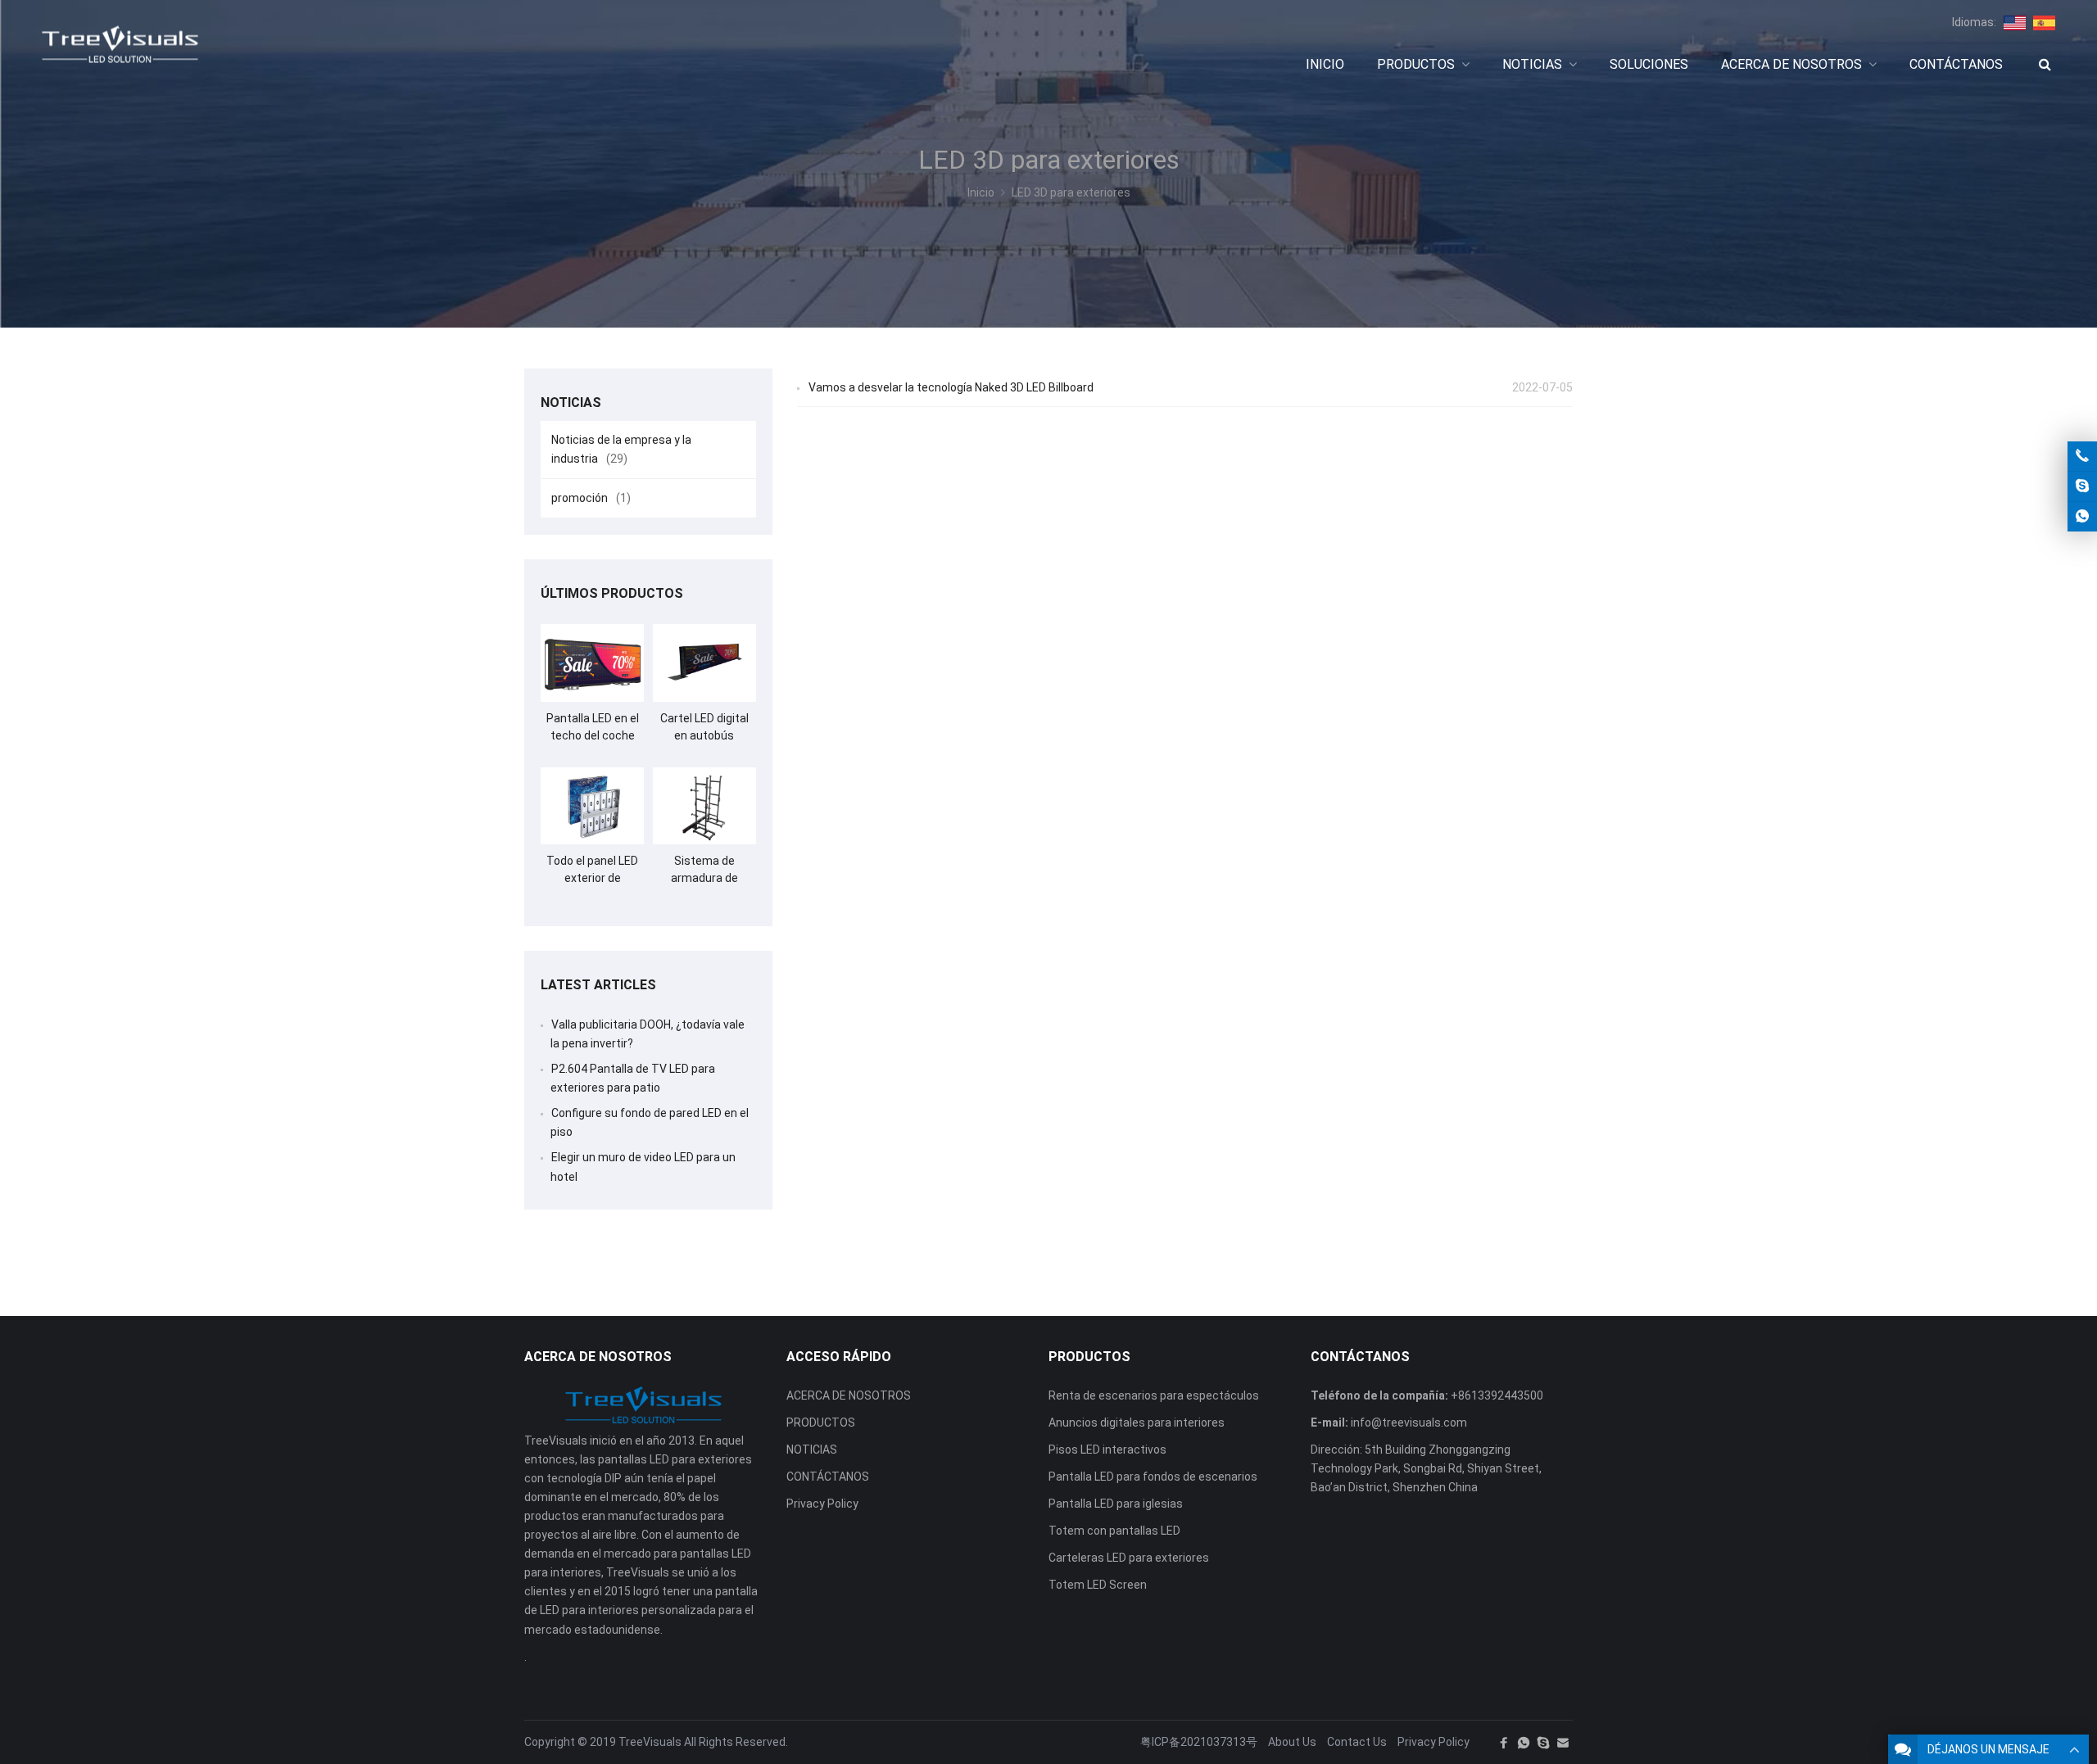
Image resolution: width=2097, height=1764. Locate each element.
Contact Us (1357, 1742)
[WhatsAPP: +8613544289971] (2082, 517)
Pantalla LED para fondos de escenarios (1153, 1477)
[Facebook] (1504, 1743)
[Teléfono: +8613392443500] (2082, 456)
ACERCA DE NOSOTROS (849, 1395)
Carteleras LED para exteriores (1129, 1558)
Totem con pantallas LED (1114, 1531)
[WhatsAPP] (1524, 1743)
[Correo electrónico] (1563, 1743)
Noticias (571, 403)
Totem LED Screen (1098, 1585)
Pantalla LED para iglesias (1116, 1504)
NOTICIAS (812, 1450)
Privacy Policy (822, 1504)
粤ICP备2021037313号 (1199, 1742)
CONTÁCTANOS (828, 1477)
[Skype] (1543, 1743)
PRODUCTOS (821, 1423)
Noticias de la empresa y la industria (621, 449)
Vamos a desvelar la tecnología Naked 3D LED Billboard (951, 387)
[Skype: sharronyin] (2082, 486)
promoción (591, 498)
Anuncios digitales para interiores (1137, 1423)
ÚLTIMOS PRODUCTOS (612, 593)
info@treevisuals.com (1409, 1423)
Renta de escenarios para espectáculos (1154, 1395)
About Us (1292, 1742)
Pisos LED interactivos (1107, 1450)
